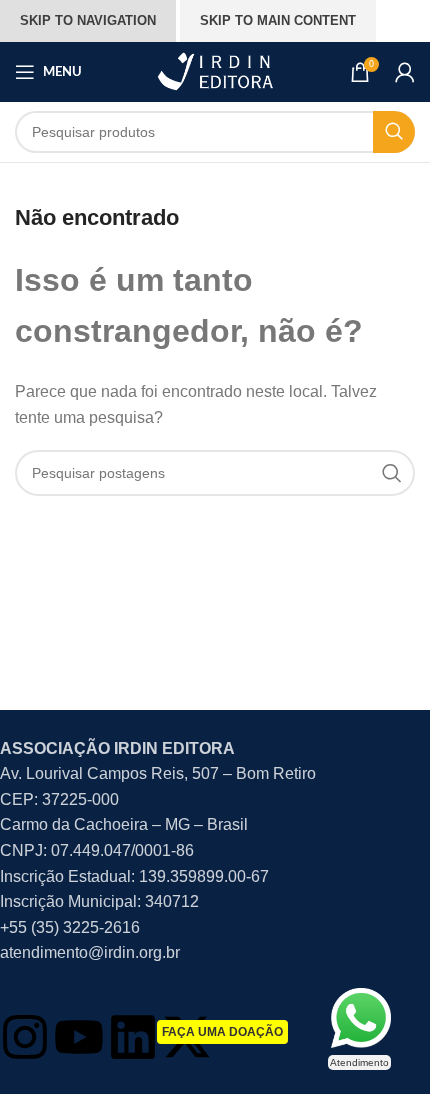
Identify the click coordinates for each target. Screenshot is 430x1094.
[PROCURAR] (394, 132)
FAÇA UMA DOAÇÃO (222, 1032)
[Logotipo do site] (215, 70)
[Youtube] (79, 1037)
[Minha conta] (405, 72)
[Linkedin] (133, 1037)
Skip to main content (278, 20)
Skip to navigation (88, 20)
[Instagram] (25, 1037)
